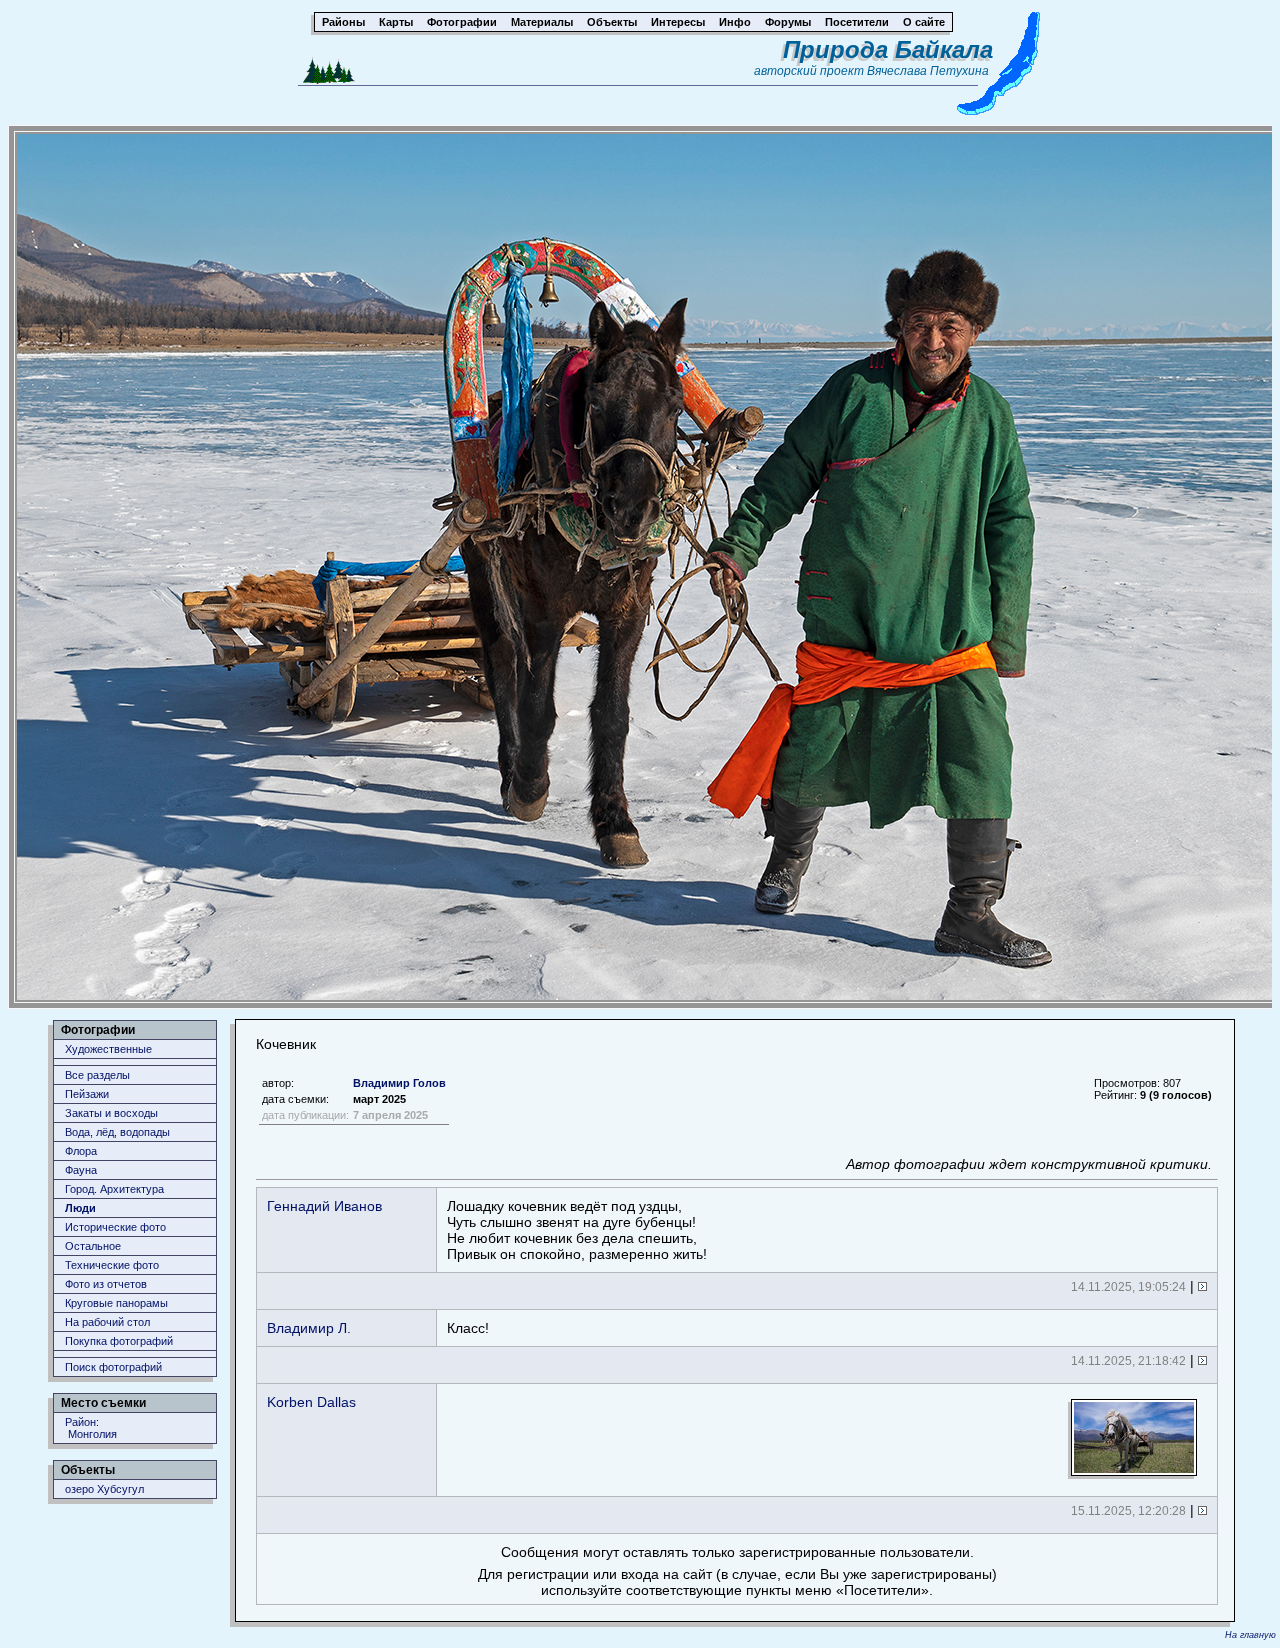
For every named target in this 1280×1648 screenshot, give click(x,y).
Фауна (81, 1170)
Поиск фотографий (113, 1367)
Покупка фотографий (119, 1341)
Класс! (468, 1328)
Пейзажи (87, 1094)
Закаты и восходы (111, 1113)
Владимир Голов (399, 1083)
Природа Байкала (888, 49)
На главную (1250, 1635)
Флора (81, 1151)
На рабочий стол (107, 1322)
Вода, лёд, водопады (117, 1132)
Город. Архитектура (114, 1189)
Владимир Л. (309, 1328)
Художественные (108, 1049)
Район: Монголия (91, 1428)
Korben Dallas (311, 1402)
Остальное (93, 1246)
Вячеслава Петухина (928, 71)
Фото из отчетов (106, 1284)
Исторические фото (115, 1227)
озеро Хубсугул (104, 1489)
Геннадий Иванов (324, 1206)
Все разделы (97, 1075)
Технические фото (112, 1265)
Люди (80, 1208)
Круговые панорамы (116, 1303)
